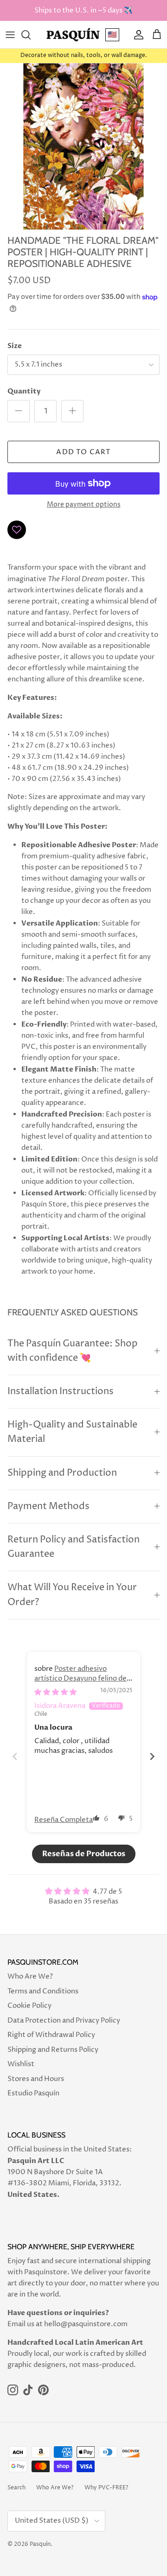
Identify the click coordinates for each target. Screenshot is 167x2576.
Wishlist (21, 2064)
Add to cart (83, 452)
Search (16, 2488)
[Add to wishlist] (17, 530)
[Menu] (10, 35)
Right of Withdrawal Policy (51, 2035)
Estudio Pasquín (33, 2093)
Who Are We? (30, 1976)
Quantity (24, 391)
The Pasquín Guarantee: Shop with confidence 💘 (73, 1351)
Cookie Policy (29, 2006)
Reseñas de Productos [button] (84, 1854)
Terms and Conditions (43, 1991)
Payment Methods (48, 1507)
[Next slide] (152, 1756)
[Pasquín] (73, 35)
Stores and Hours (36, 2079)
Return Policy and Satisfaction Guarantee (74, 1547)
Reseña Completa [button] (64, 1820)
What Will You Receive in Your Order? (72, 1595)
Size (15, 346)
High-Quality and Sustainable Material (72, 1432)
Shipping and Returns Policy (53, 2050)
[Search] (31, 35)
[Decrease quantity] (19, 411)
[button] (96, 1818)
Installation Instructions (61, 1392)
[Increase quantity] (72, 411)
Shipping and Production (62, 1473)
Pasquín (40, 2544)
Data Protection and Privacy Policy (64, 2021)
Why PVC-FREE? (106, 2488)
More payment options (84, 505)
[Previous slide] (15, 1756)
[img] (55, 1692)
